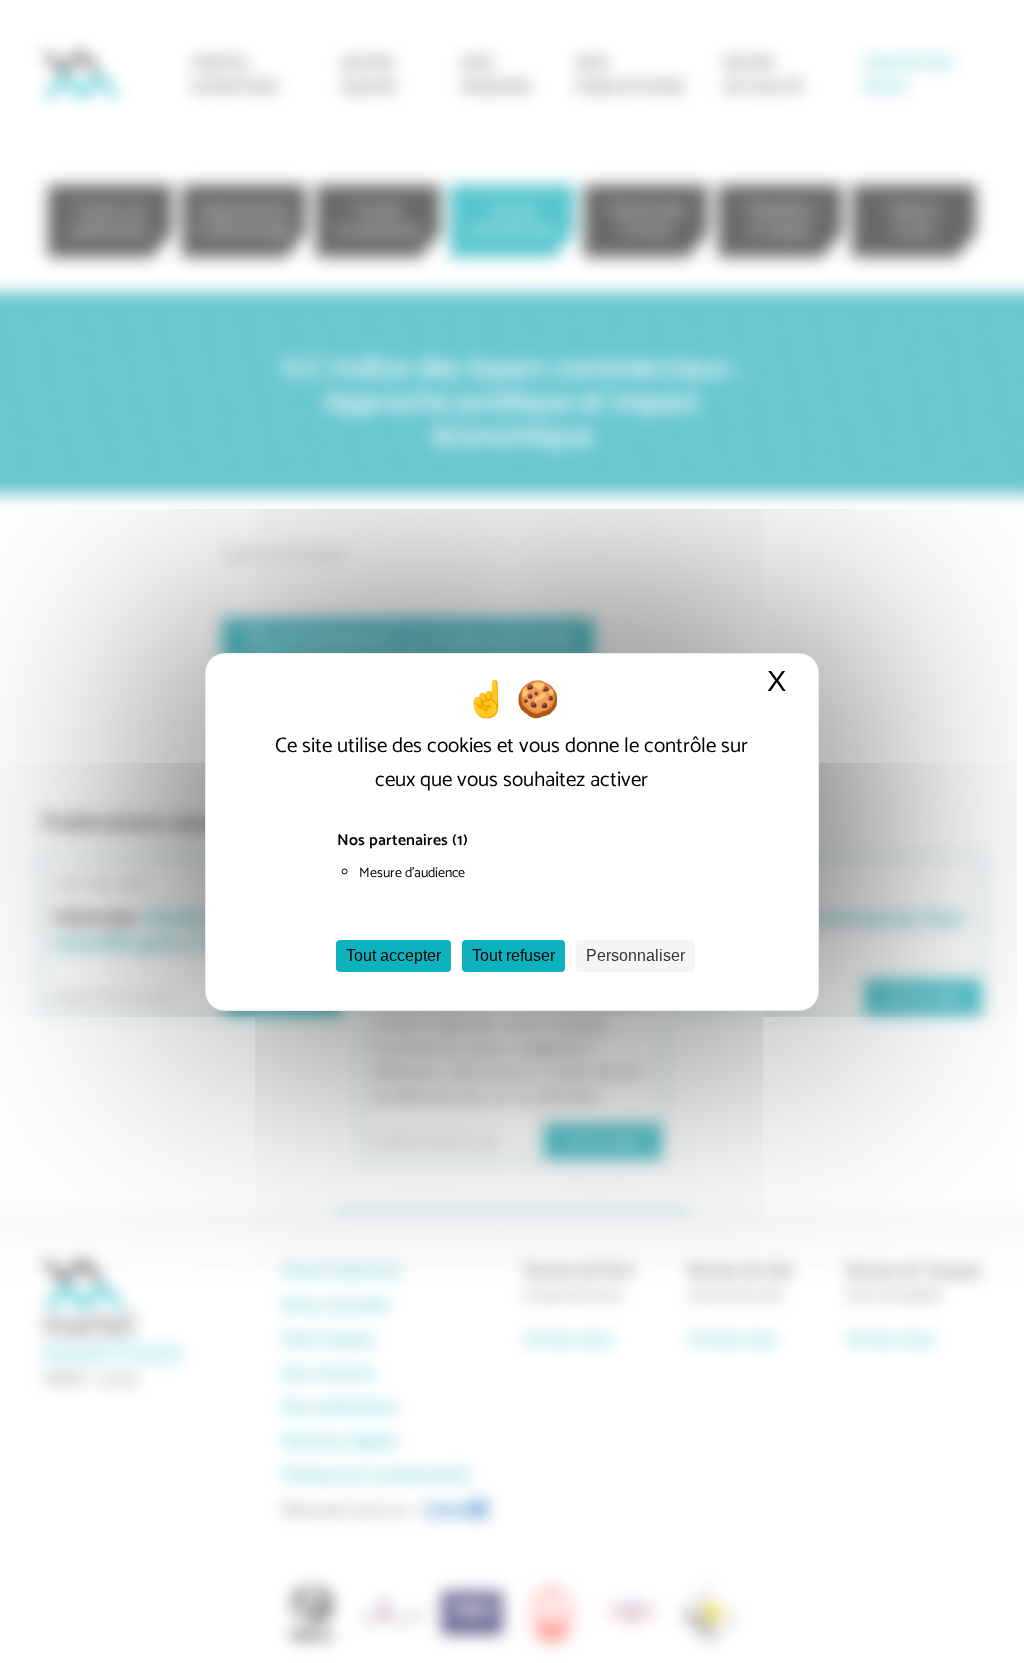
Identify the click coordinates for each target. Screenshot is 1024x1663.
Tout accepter (393, 955)
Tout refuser (513, 955)
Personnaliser (635, 955)
